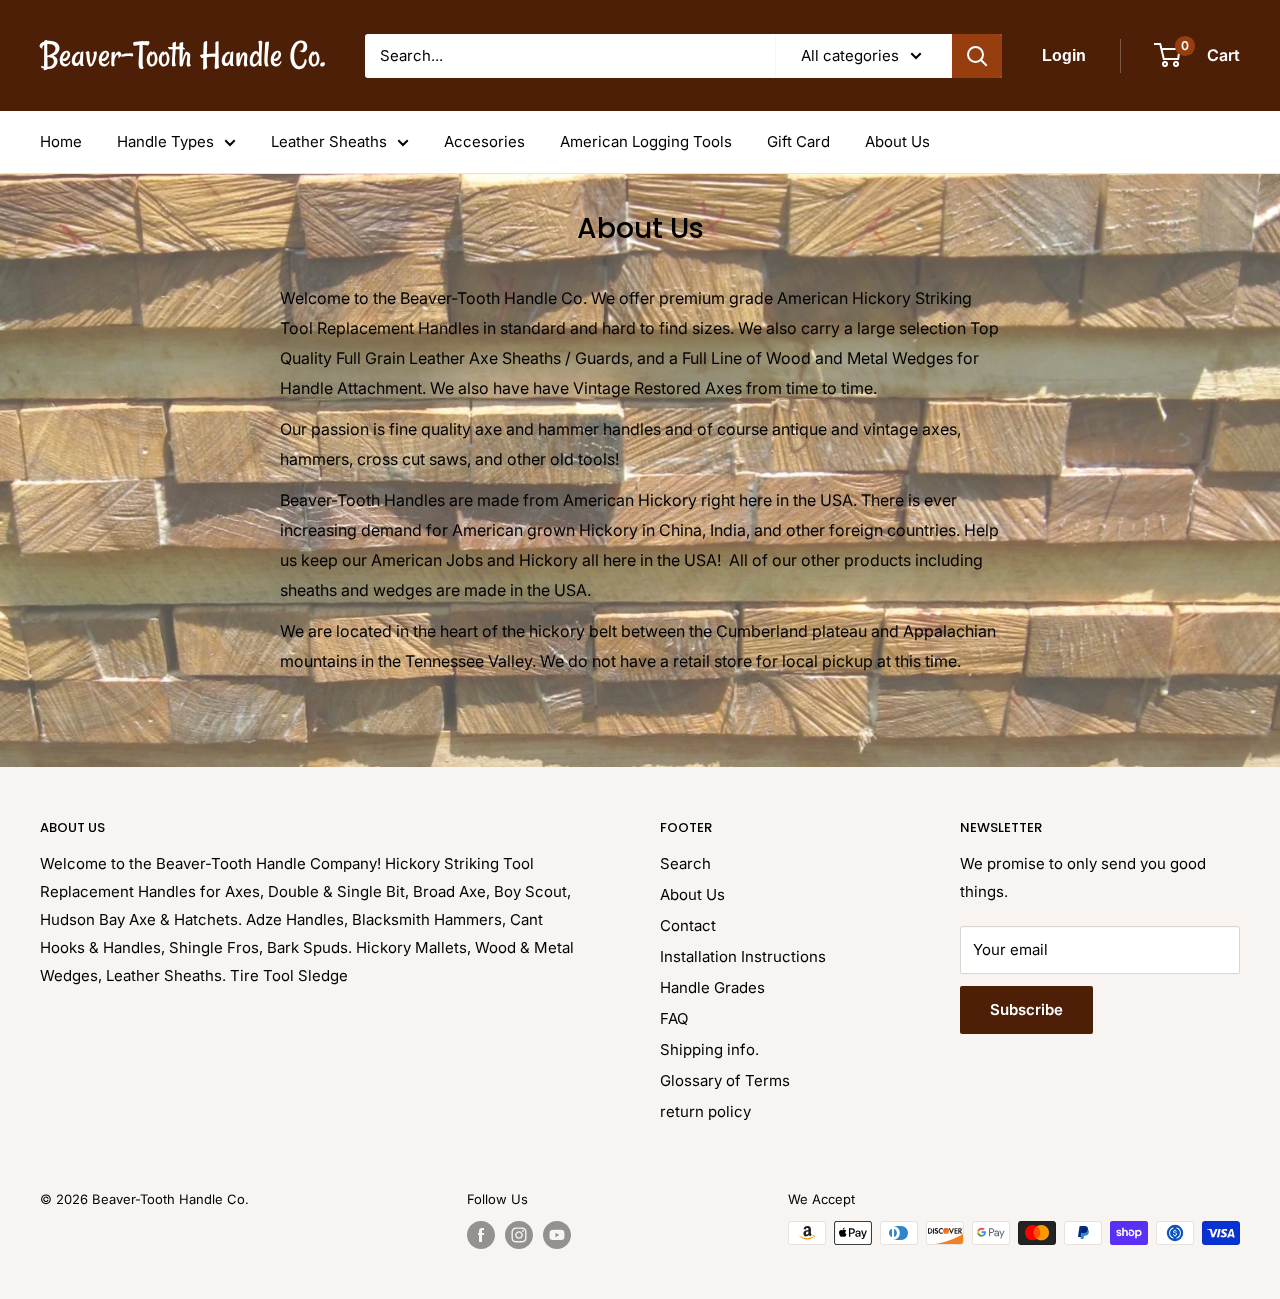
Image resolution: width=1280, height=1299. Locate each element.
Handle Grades (712, 987)
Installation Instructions (743, 956)
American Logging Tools (646, 141)
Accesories (484, 141)
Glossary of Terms (725, 1080)
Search (685, 863)
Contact (688, 925)
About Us (897, 141)
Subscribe (1026, 1009)
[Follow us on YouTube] (557, 1235)
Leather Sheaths (329, 141)
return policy (705, 1111)
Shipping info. (709, 1049)
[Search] (977, 56)
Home (61, 141)
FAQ (674, 1018)
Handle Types (165, 141)
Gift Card (798, 141)
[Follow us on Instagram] (519, 1235)
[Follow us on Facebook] (481, 1235)
